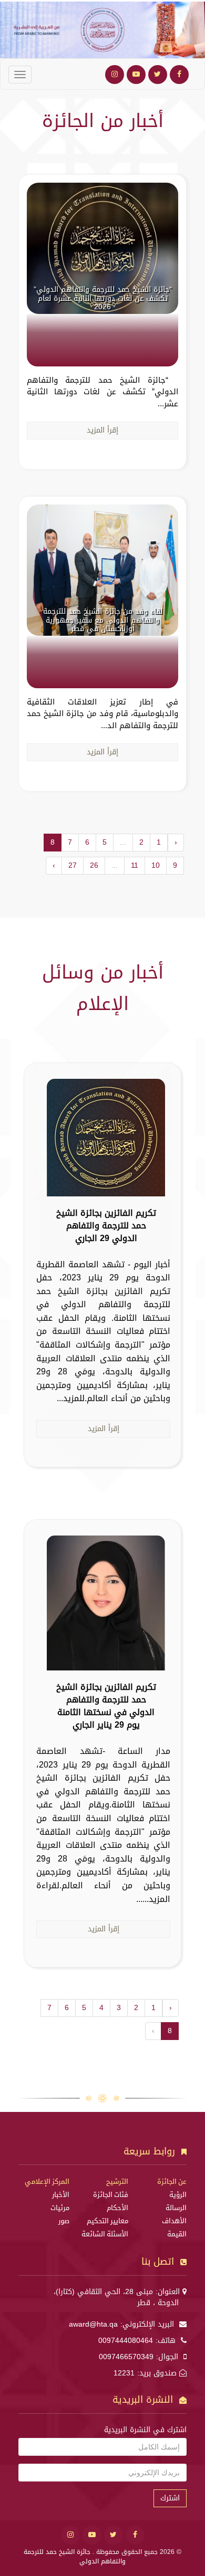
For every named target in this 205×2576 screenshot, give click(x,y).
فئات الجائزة (111, 2195)
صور (64, 2221)
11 (135, 865)
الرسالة (176, 2208)
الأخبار (61, 2195)
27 (73, 865)
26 (94, 865)
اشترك (170, 2498)
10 (156, 865)
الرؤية (178, 2195)
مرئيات (60, 2208)
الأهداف (174, 2221)
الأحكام (117, 2208)
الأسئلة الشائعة (105, 2234)
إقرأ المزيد (102, 430)
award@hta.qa (93, 2324)
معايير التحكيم (107, 2221)
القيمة (177, 2234)
